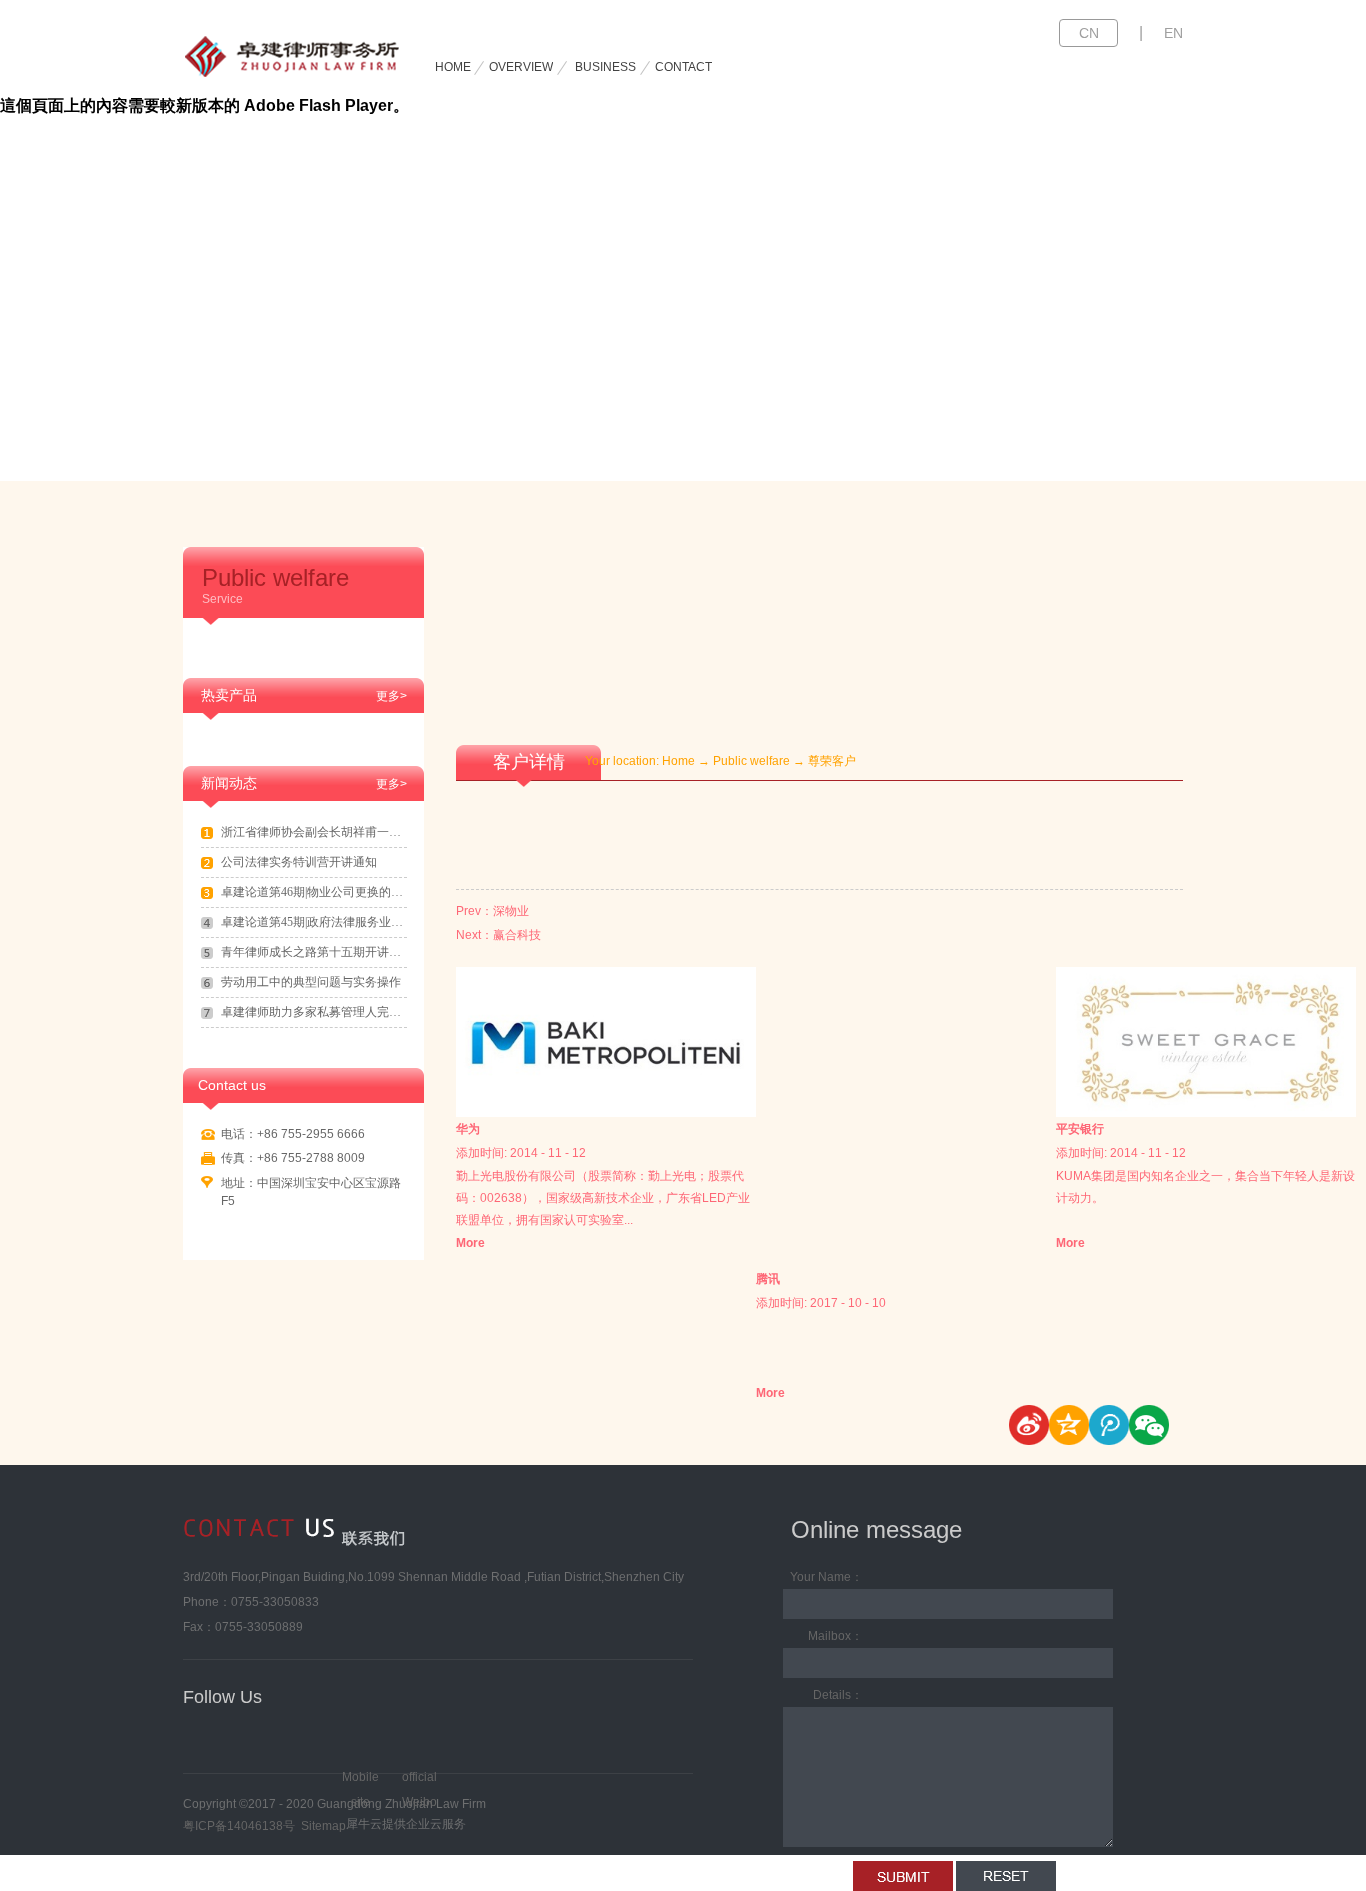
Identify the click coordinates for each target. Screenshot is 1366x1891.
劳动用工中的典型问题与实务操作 (311, 982)
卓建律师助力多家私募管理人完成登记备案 (314, 1012)
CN (1089, 33)
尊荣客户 (832, 761)
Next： (498, 935)
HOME (453, 67)
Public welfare (751, 761)
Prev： (492, 911)
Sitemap (320, 1826)
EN (1173, 33)
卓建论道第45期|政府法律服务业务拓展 (314, 922)
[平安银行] (1206, 979)
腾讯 (768, 1279)
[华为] (606, 979)
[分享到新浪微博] (1029, 1425)
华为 (468, 1129)
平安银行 (1080, 1129)
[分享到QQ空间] (1069, 1425)
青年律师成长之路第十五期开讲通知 (314, 952)
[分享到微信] (1149, 1425)
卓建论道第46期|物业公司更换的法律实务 (314, 892)
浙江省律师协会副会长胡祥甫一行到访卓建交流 (314, 832)
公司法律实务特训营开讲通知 (299, 862)
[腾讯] (906, 979)
